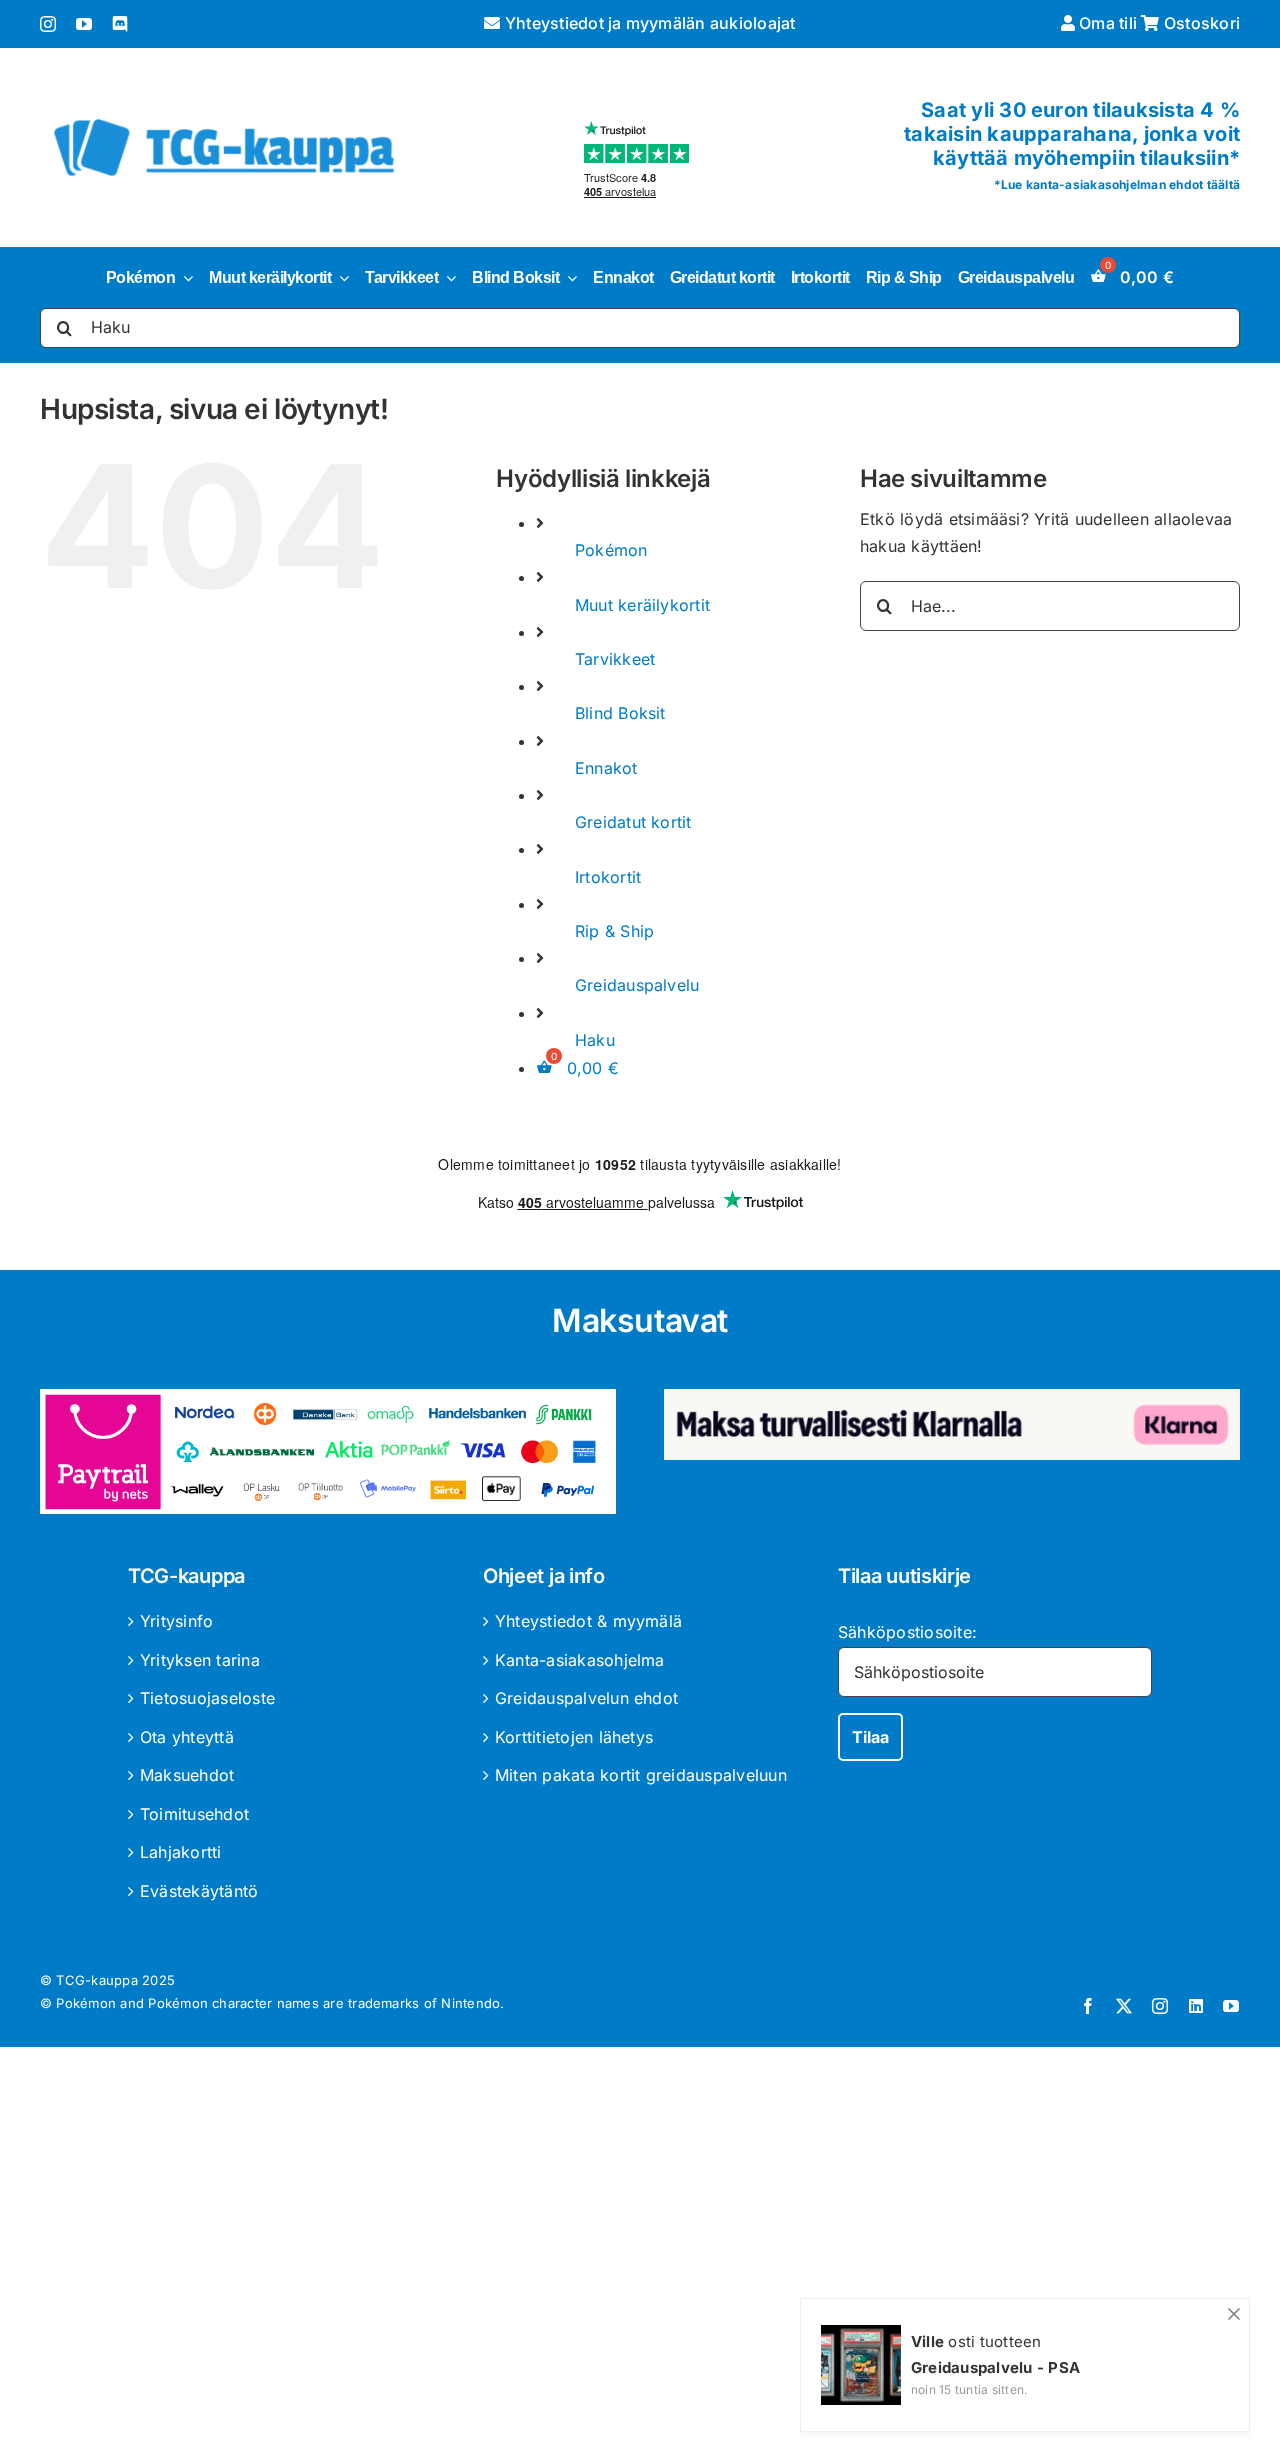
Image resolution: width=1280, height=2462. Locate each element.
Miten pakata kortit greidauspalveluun (641, 1775)
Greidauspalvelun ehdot (586, 1698)
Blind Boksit (620, 713)
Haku (595, 1040)
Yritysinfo (176, 1621)
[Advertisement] (640, 2258)
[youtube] (84, 24)
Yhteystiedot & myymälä (588, 1621)
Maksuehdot (187, 1775)
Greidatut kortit (633, 822)
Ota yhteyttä (187, 1737)
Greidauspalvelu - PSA (995, 2367)
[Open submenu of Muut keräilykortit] (340, 278)
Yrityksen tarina (200, 1660)
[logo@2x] (224, 115)
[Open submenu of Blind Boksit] (568, 278)
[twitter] (1124, 2006)
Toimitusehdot (194, 1814)
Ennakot (606, 768)
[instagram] (48, 24)
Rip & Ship (614, 931)
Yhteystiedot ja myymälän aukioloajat (648, 23)
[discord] (120, 24)
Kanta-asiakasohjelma (580, 1660)
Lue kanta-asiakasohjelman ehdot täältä (1120, 184)
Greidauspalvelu (637, 985)
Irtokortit (608, 877)
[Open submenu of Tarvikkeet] (447, 278)
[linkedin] (1196, 2006)
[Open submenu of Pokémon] (184, 278)
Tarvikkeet (615, 659)
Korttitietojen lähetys (574, 1737)
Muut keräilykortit (642, 605)
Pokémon (611, 550)
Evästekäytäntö (199, 1891)
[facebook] (1088, 2006)
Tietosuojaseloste (207, 1698)
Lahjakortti (181, 1852)
